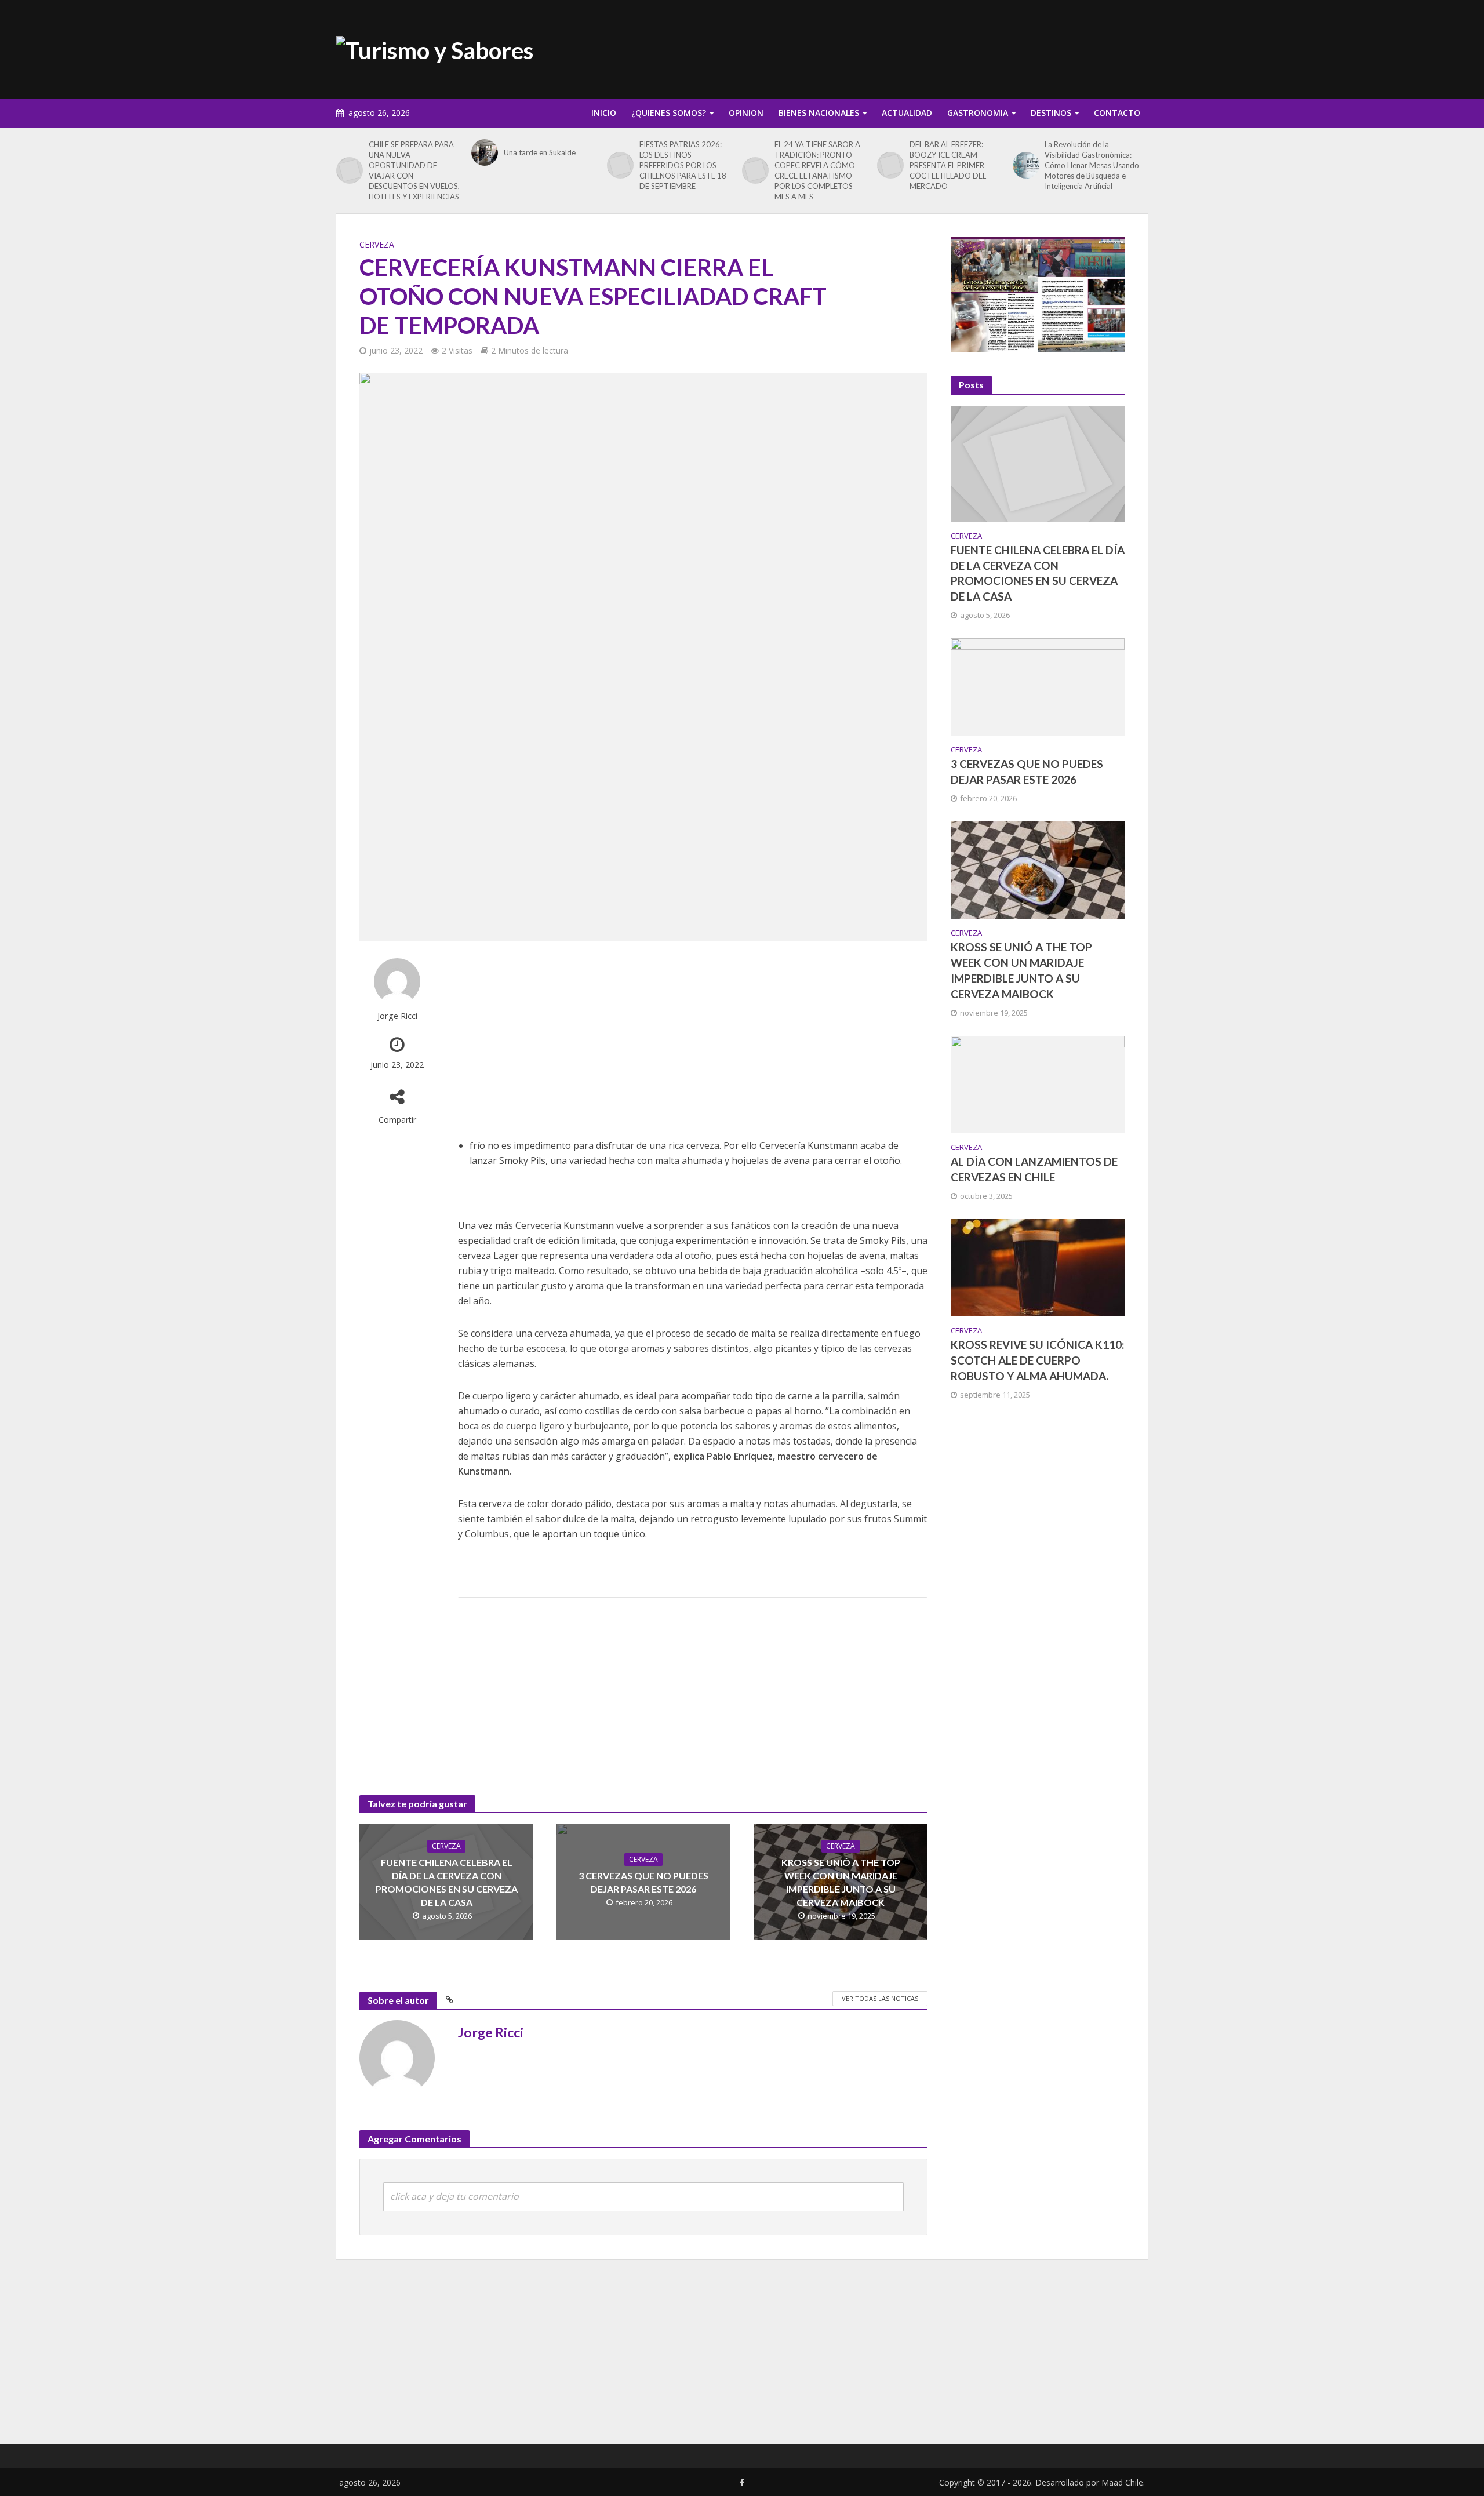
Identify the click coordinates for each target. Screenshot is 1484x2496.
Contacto (1117, 113)
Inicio (604, 113)
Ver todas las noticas (880, 1998)
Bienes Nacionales (819, 113)
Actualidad (907, 113)
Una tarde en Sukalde (540, 152)
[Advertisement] (937, 47)
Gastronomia (978, 113)
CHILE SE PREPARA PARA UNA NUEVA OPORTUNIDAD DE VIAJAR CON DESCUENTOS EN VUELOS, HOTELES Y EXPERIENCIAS (414, 170)
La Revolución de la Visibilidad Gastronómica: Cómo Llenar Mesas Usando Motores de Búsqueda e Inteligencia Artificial (1092, 165)
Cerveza (377, 244)
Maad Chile (1122, 2482)
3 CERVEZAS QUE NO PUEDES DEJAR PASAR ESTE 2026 (643, 1882)
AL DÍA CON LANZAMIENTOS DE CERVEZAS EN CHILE (1034, 1169)
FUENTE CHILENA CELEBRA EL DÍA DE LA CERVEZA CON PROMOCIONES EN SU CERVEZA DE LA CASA (447, 1882)
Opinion (746, 113)
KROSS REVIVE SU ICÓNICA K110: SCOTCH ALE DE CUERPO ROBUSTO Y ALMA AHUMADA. (1038, 1360)
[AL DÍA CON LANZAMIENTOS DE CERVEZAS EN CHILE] (1038, 1083)
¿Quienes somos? (669, 113)
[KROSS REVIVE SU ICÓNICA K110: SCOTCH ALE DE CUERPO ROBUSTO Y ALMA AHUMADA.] (1038, 1267)
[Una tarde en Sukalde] (485, 152)
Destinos (1051, 113)
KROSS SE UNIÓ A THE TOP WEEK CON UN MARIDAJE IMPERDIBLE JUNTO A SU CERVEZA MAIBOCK (841, 1882)
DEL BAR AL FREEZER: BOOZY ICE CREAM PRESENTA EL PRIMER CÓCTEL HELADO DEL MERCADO (948, 165)
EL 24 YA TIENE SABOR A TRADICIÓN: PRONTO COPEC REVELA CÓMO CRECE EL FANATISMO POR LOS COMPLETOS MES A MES (817, 170)
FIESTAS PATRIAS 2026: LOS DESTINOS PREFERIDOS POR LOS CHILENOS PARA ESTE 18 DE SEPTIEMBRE (683, 165)
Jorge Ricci (397, 1016)
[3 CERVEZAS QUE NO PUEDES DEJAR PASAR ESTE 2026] (1038, 686)
